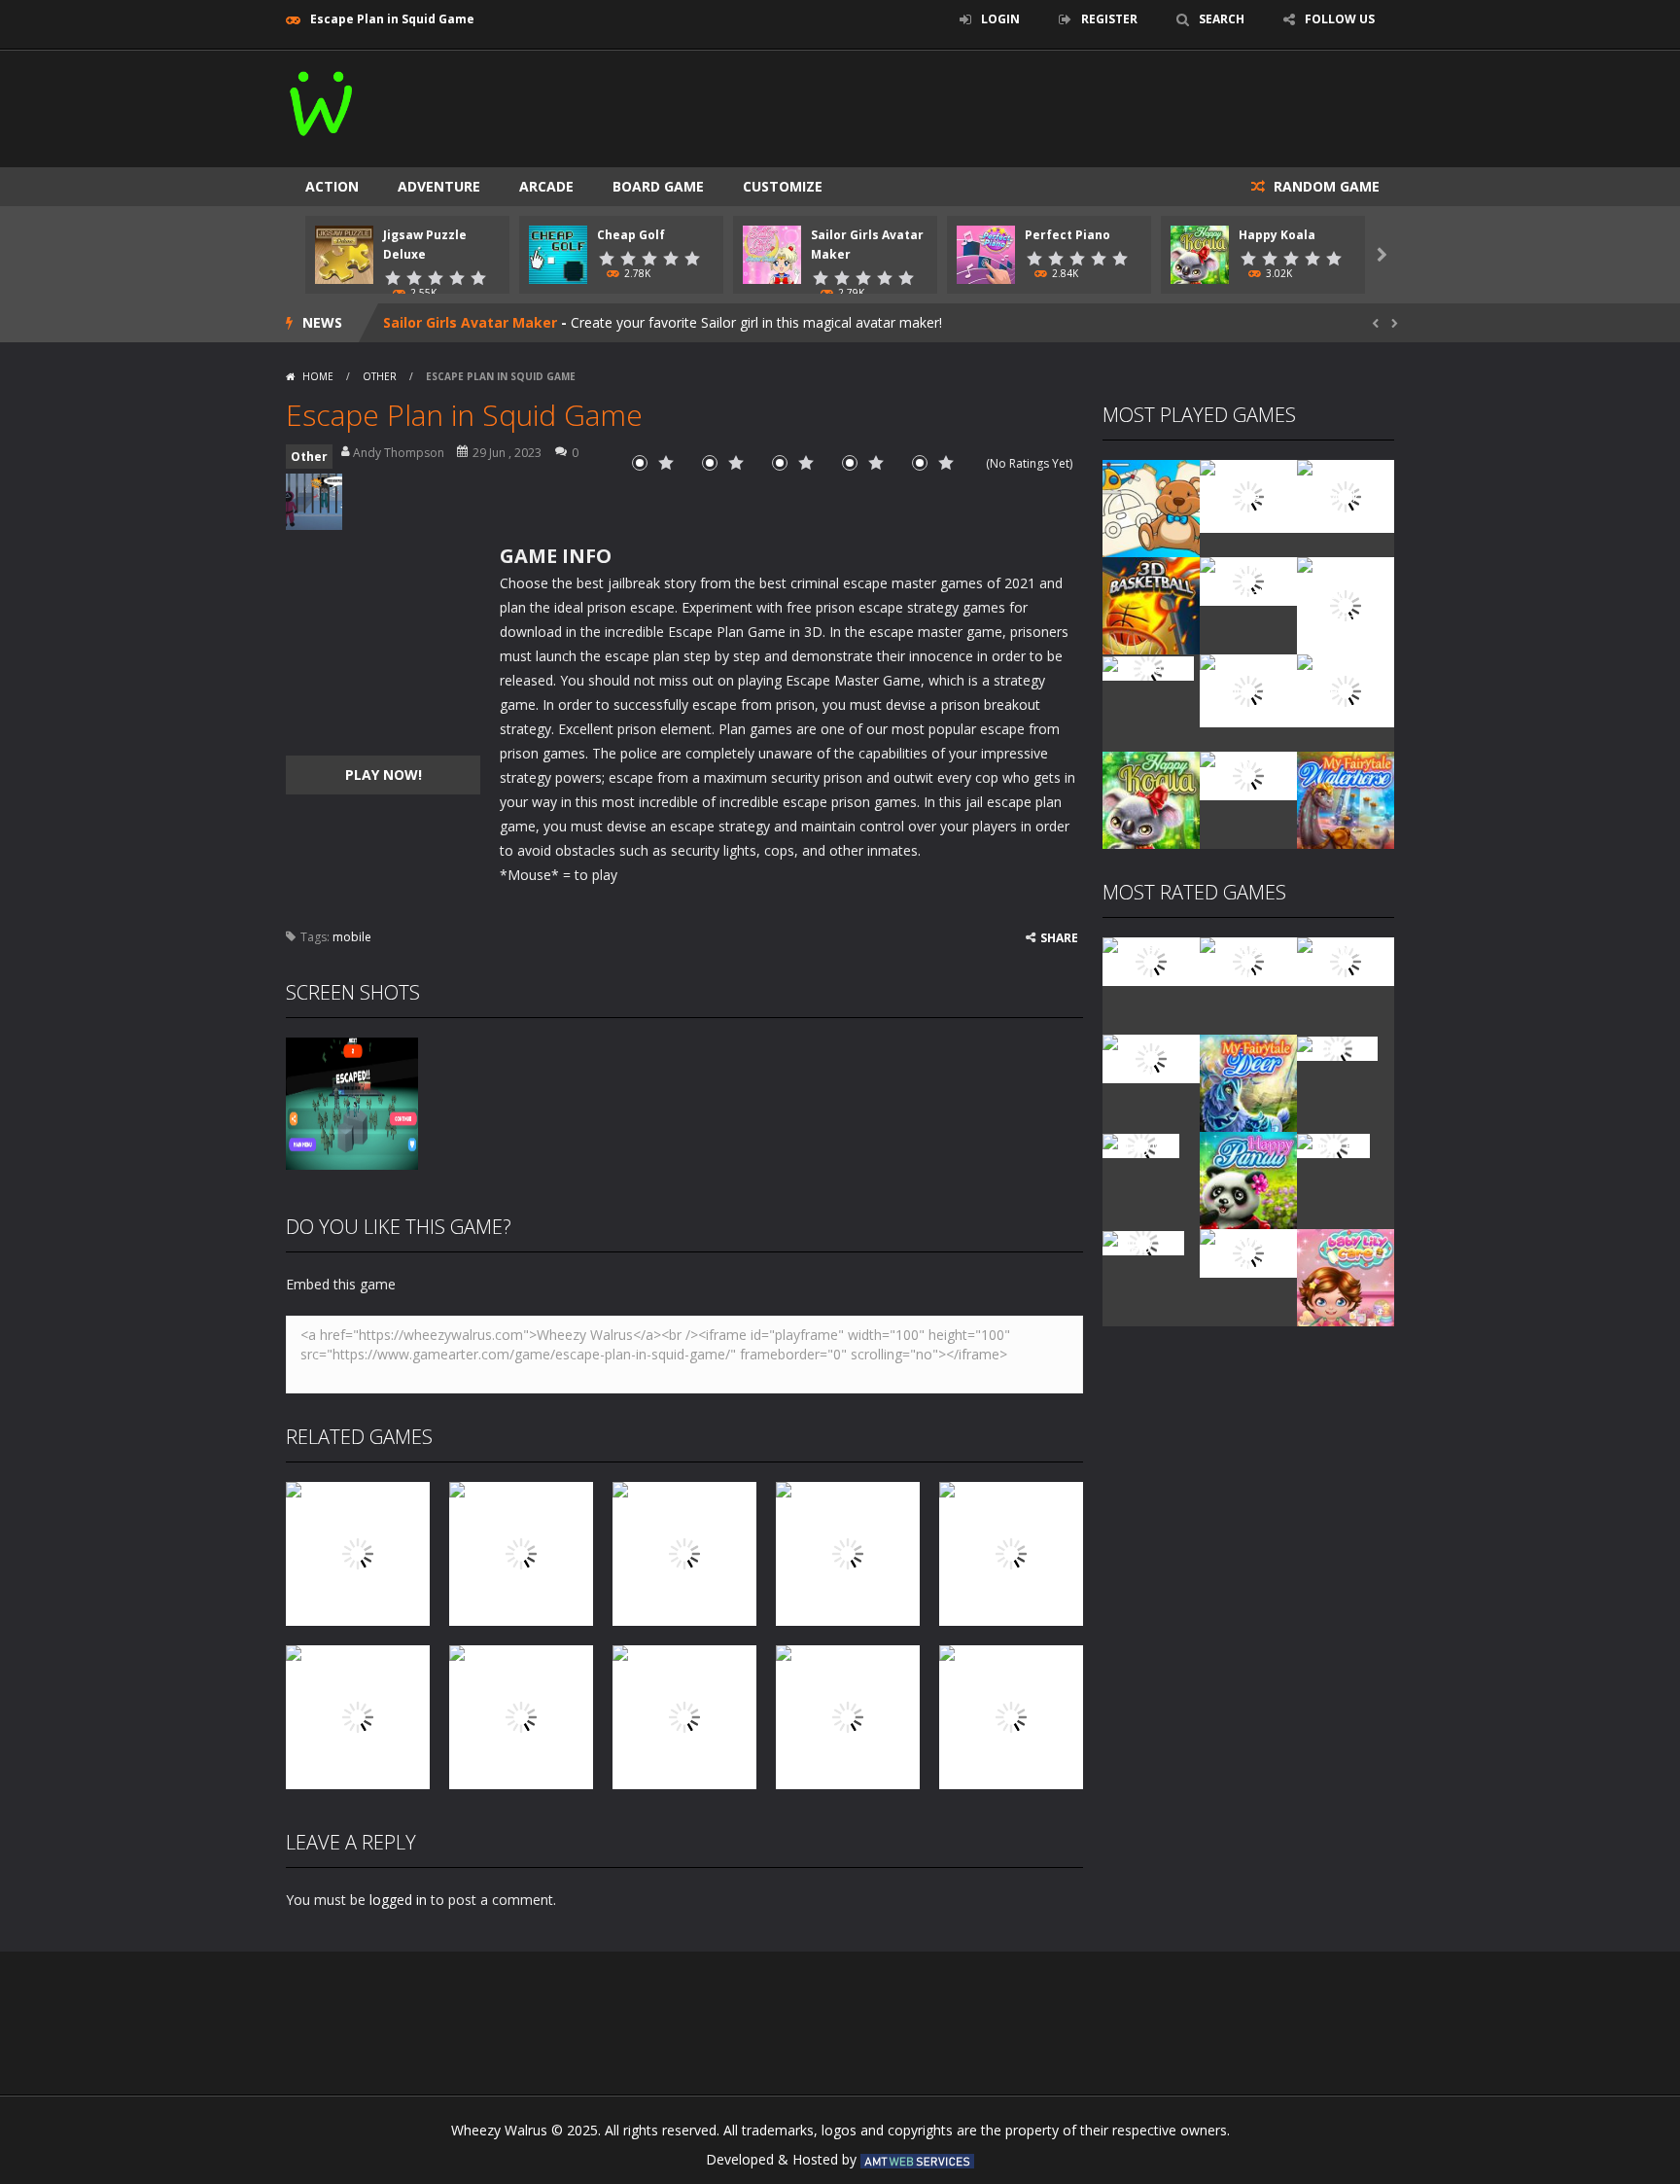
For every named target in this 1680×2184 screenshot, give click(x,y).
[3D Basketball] (1151, 604)
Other (380, 376)
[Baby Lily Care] (1346, 1276)
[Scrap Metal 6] (1248, 775)
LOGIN (1000, 19)
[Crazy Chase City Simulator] (1248, 1252)
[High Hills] (1333, 1144)
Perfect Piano (1067, 235)
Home (318, 376)
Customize (783, 186)
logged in (398, 1900)
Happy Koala (1277, 235)
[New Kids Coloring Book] (1151, 507)
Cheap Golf (631, 235)
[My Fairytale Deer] (1248, 1082)
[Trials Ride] (1337, 1047)
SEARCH (1222, 19)
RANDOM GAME (1325, 186)
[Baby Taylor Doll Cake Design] (1248, 494)
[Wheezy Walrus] (322, 100)
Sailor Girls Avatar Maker (470, 322)
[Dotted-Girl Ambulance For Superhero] (1248, 689)
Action (332, 186)
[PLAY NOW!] (344, 253)
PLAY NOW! (384, 775)
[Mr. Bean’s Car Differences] (1248, 960)
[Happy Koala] (1151, 799)
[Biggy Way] (1143, 1241)
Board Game (658, 186)
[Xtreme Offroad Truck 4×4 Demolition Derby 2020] (1346, 604)
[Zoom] (352, 1102)
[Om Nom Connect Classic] (1346, 689)
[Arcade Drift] (1148, 667)
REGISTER (1109, 19)
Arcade (546, 186)
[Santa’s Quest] (1151, 960)
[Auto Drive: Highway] (1151, 1057)
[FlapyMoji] (1141, 1144)
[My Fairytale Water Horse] (1346, 799)
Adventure (439, 186)
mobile (352, 937)
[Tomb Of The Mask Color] (1346, 494)
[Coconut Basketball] (1248, 580)
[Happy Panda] (1248, 1179)
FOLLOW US (1340, 19)
